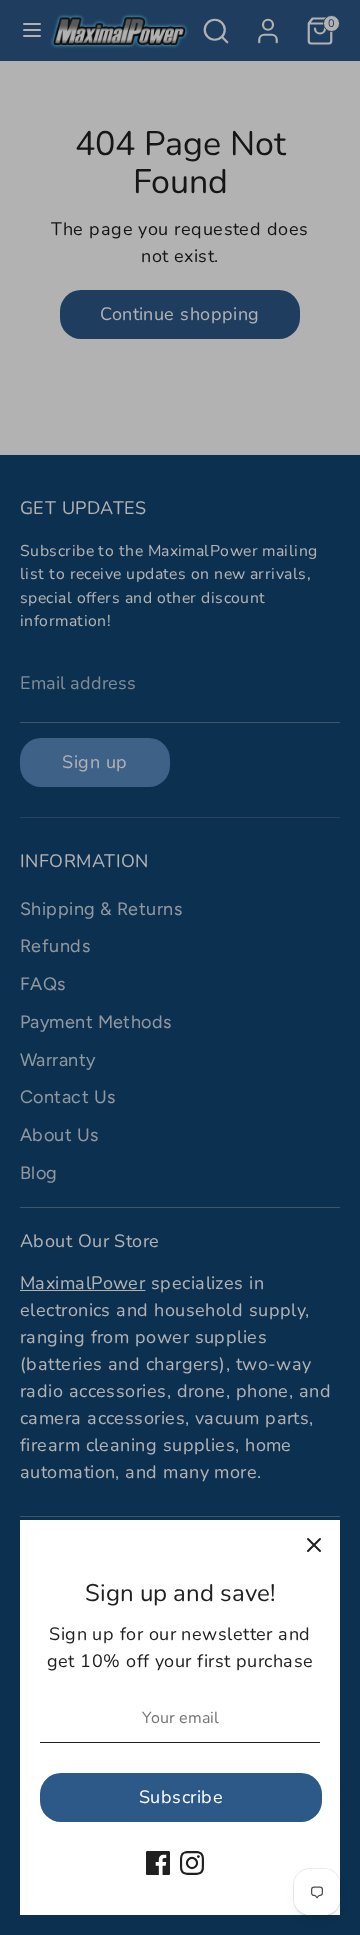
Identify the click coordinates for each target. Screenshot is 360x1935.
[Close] (314, 1546)
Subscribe (181, 1797)
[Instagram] (192, 1863)
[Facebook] (158, 1863)
